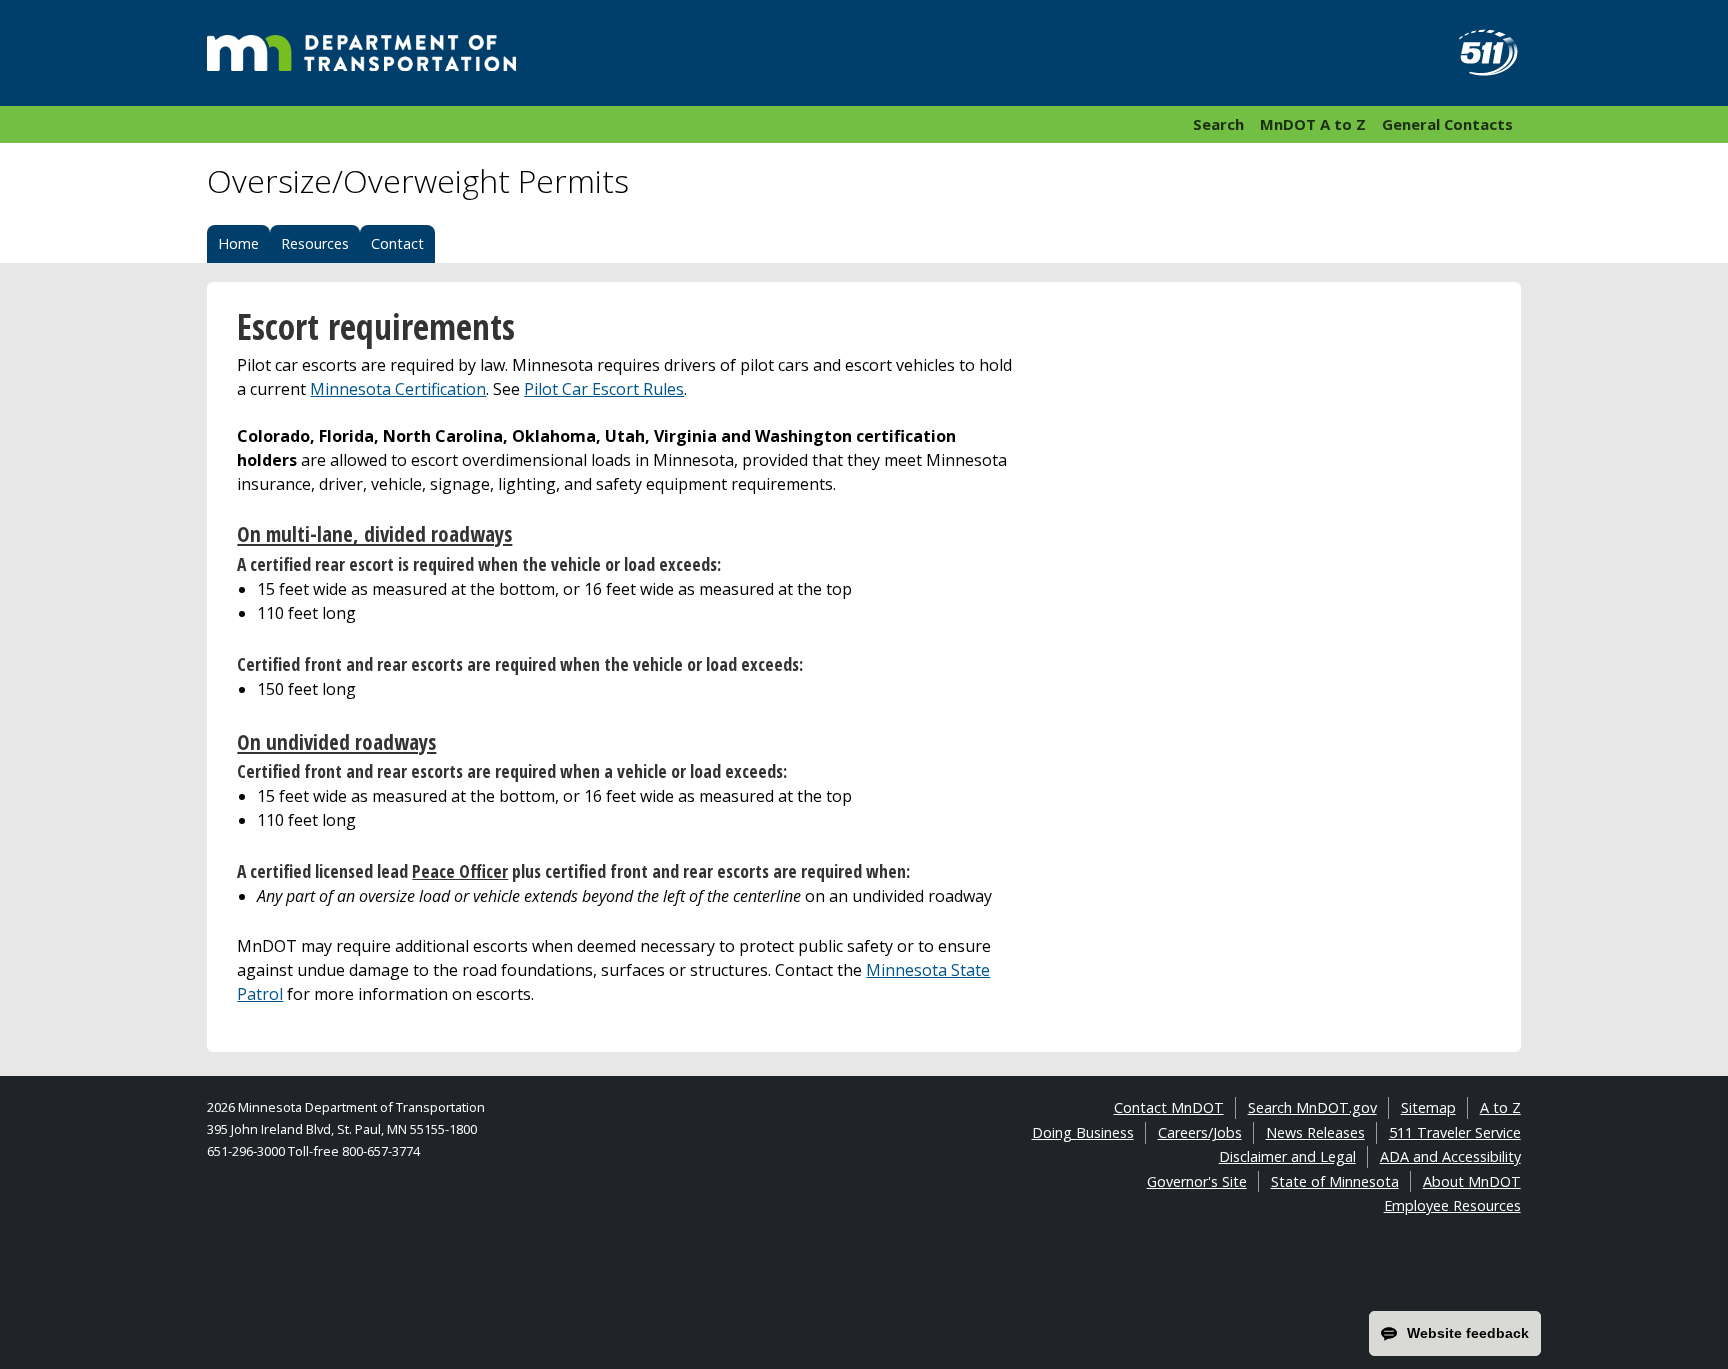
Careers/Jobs (1200, 1132)
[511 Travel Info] (1477, 53)
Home (238, 243)
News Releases (1315, 1132)
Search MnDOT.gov (1312, 1107)
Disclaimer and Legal (1287, 1156)
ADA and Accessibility (1450, 1156)
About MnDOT (1472, 1181)
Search (1218, 124)
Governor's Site (1197, 1181)
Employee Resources (1452, 1205)
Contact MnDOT (1169, 1107)
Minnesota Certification (398, 389)
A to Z (1500, 1107)
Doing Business (1083, 1132)
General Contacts (1447, 124)
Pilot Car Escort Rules (604, 389)
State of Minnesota (1335, 1181)
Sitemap (1428, 1107)
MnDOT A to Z (1313, 124)
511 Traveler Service (1455, 1132)
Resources (315, 243)
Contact (397, 243)
